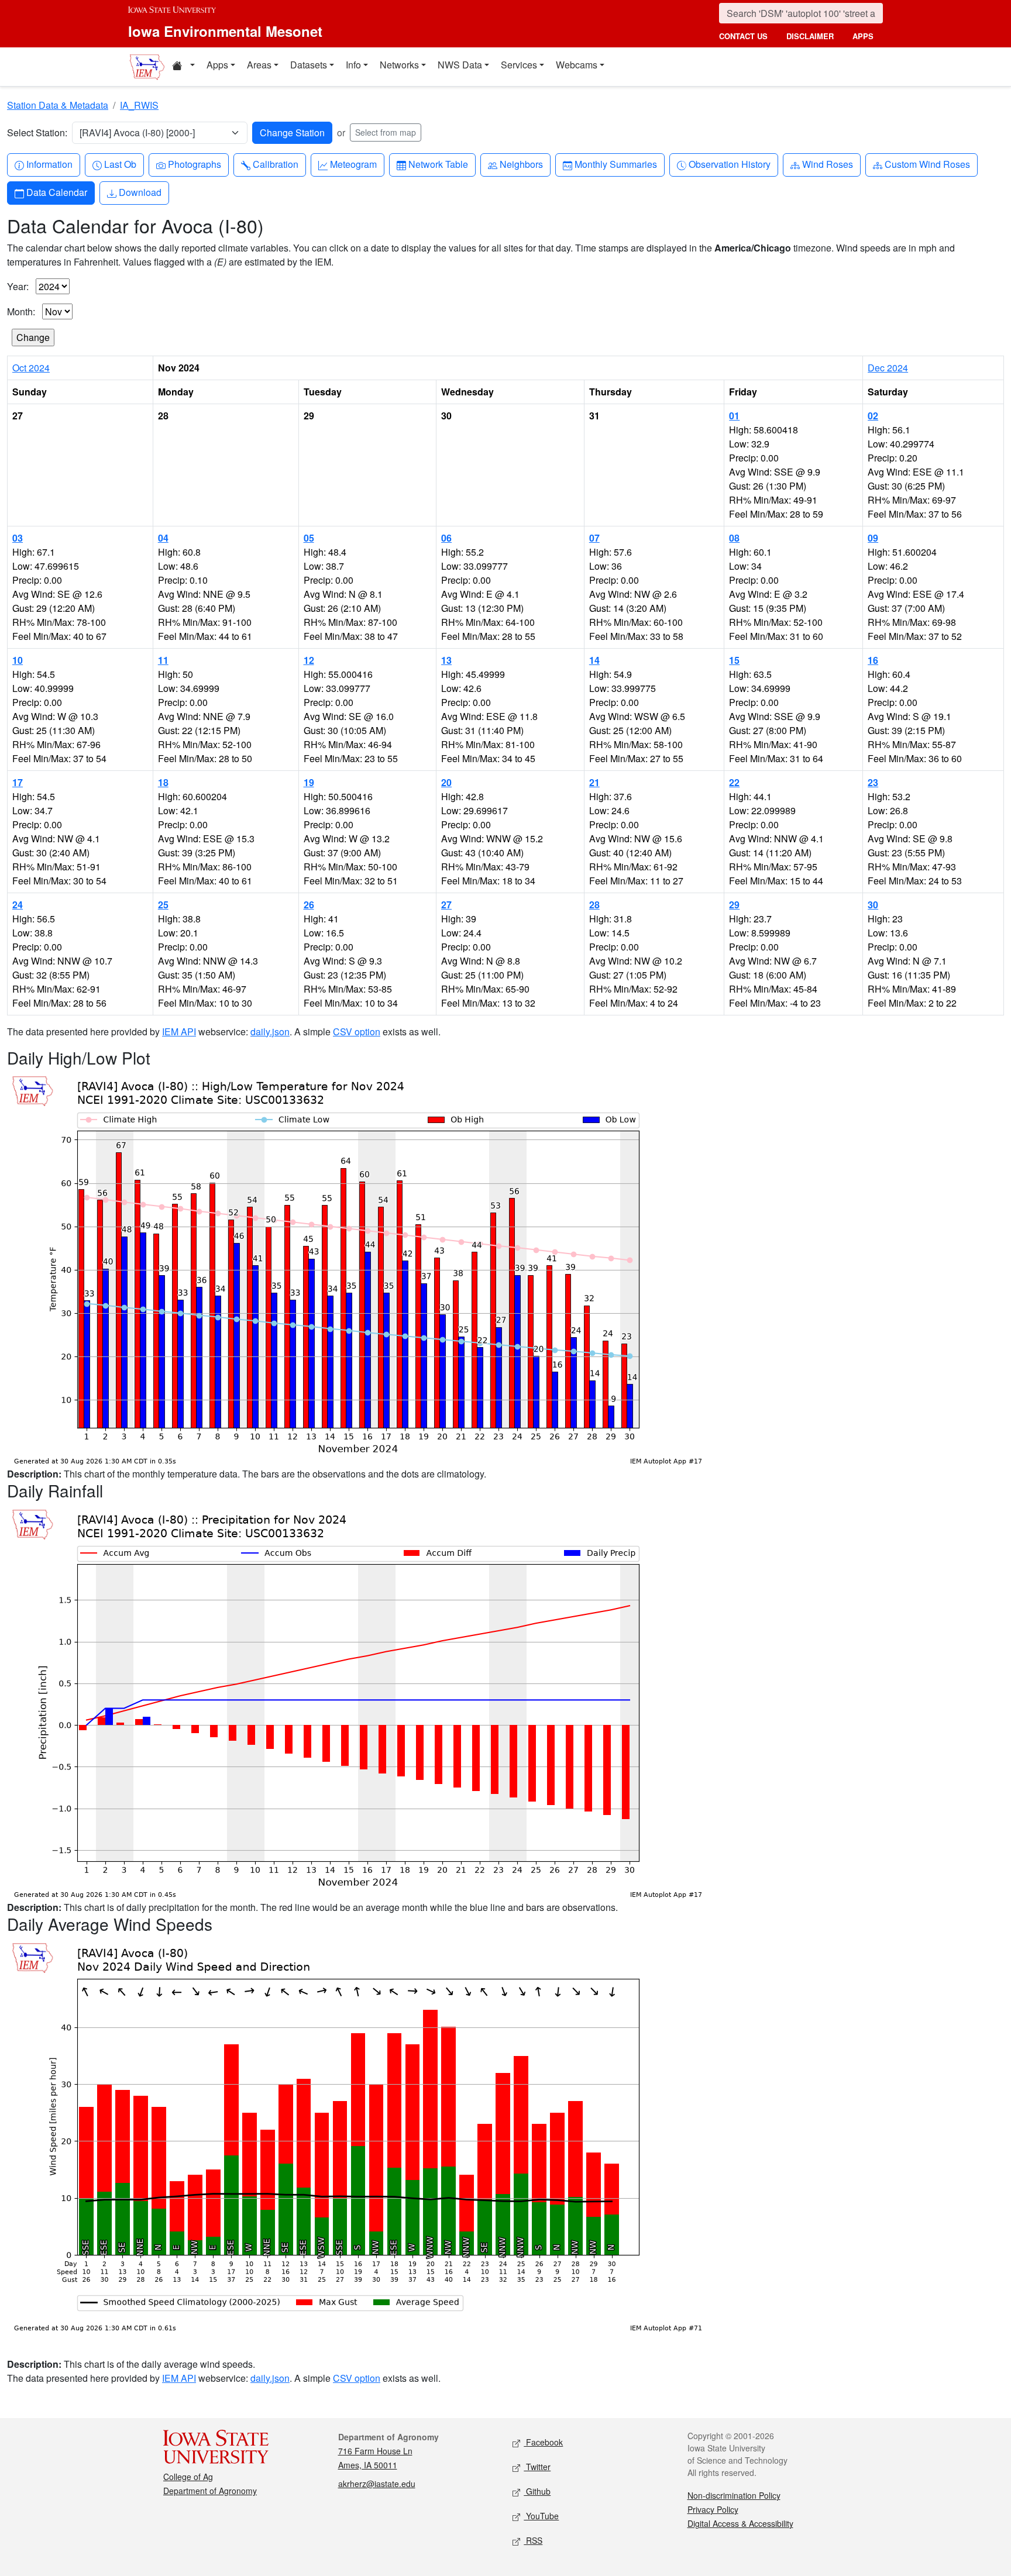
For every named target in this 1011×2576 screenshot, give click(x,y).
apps (863, 36)
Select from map (386, 132)
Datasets (309, 65)
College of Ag (188, 2477)
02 (873, 416)
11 (163, 660)
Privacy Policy (713, 2509)
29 (734, 905)
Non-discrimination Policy (734, 2495)
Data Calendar (56, 192)
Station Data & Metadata (58, 105)
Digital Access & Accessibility (740, 2523)
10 (18, 660)
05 (309, 538)
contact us (743, 36)
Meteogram (353, 164)
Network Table (438, 164)
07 (594, 538)
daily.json (270, 1032)
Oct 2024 (31, 368)
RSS (533, 2540)
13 (446, 660)
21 (594, 782)
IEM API (179, 1032)
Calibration (275, 164)
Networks (399, 65)
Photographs (194, 164)
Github (537, 2491)
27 (446, 905)
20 (446, 782)
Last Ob (120, 164)
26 (309, 905)
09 (873, 538)
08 (734, 538)
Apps (217, 65)
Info (353, 65)
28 (594, 905)
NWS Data (460, 65)
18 (163, 782)
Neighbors (521, 164)
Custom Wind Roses (927, 164)
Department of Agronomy (210, 2491)
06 (446, 538)
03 (18, 538)
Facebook (543, 2442)
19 (309, 782)
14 (594, 660)
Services (519, 65)
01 (734, 416)
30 (873, 905)
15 (734, 660)
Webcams (577, 65)
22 (734, 782)
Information (49, 164)
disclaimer (810, 36)
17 (18, 782)
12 (309, 660)
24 (18, 905)
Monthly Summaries (615, 164)
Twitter (537, 2467)
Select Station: (37, 132)
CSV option (357, 1032)
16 (873, 660)
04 (163, 538)
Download (140, 192)
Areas (259, 65)
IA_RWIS (139, 105)
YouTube (541, 2516)
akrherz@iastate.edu (377, 2484)
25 (163, 905)
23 (873, 782)
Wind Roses (827, 164)
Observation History (729, 164)
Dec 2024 (888, 368)
